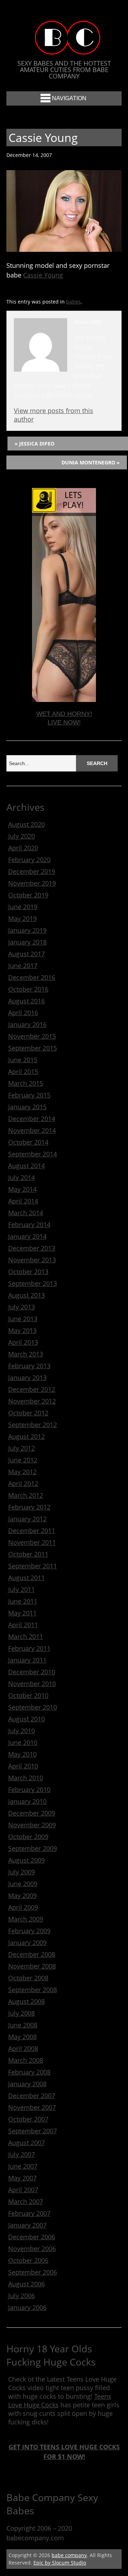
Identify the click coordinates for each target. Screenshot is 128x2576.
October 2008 (28, 1978)
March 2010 (26, 1778)
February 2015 (29, 1095)
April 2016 (23, 1013)
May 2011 (22, 1613)
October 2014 (28, 1142)
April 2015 (23, 1071)
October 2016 (28, 989)
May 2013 (22, 1330)
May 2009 (22, 1895)
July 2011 (22, 1589)
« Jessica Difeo (34, 444)
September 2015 (33, 1048)
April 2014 (23, 1201)
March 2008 (26, 2060)
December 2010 (32, 1672)
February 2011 (29, 1648)
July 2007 (22, 2154)
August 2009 (26, 1860)
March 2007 (26, 2201)
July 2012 (22, 1448)
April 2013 (23, 1342)
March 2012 (26, 1495)
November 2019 (32, 883)
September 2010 (33, 1707)
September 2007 (33, 2131)
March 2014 (26, 1213)
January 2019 (27, 930)
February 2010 (29, 1790)
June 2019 (23, 907)
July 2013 (22, 1307)
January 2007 (27, 2225)
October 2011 (28, 1554)
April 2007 (23, 2190)
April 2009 (23, 1907)
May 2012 (22, 1472)
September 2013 (33, 1283)
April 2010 (23, 1766)
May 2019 (22, 918)
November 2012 (32, 1401)
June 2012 (23, 1460)
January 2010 (27, 1801)
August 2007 (26, 2143)
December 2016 (32, 977)
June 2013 (23, 1319)
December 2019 (32, 871)
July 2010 (22, 1731)
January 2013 (27, 1378)
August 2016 (26, 1001)
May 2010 (22, 1754)
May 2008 (22, 2037)
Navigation (69, 98)
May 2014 (22, 1189)
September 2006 (33, 2272)
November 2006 (32, 2249)
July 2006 (22, 2296)
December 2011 (32, 1531)
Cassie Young (43, 275)
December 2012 (32, 1389)
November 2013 (32, 1260)
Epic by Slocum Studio (60, 2563)
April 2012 (23, 1483)
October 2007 (28, 2119)
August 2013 (26, 1295)
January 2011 (27, 1660)
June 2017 (23, 966)
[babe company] (64, 48)
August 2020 (26, 824)
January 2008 (27, 2084)
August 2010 (26, 1719)
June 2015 (23, 1060)
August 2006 (26, 2284)
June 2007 (23, 2166)
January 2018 (27, 942)
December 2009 (32, 1813)
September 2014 (33, 1154)
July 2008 (22, 2013)
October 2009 (28, 1837)
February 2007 (29, 2213)
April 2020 (23, 848)
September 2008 (33, 1990)
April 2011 (23, 1625)
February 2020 (29, 860)
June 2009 (23, 1884)
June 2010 (23, 1742)
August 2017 (26, 954)
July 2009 (22, 1872)
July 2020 (22, 836)
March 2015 (26, 1083)
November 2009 (32, 1825)
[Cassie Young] (64, 249)
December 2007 (32, 2096)
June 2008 (23, 2025)
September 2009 (33, 1848)
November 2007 (32, 2107)
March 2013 (26, 1354)
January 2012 (27, 1519)
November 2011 (32, 1542)
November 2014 (32, 1130)
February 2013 (29, 1366)
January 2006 (27, 2307)
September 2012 (33, 1425)
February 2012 (29, 1507)
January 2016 (27, 1024)
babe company (69, 2555)
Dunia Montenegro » (91, 462)
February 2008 (29, 2072)
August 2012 (26, 1436)
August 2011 (26, 1578)
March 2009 (26, 1919)
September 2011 (33, 1566)
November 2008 (32, 1966)
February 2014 (29, 1225)
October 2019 (28, 895)
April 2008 (23, 2048)
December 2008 (32, 1954)
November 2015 (32, 1036)
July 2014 (22, 1177)
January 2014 (27, 1236)
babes (73, 302)
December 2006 (32, 2237)
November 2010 (32, 1684)
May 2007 (22, 2178)
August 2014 (26, 1166)
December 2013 (32, 1248)
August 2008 (26, 2001)
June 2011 (23, 1601)
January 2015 (27, 1107)
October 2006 (28, 2260)
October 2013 (28, 1272)
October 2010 (28, 1695)
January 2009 (27, 1943)
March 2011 (26, 1636)
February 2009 (29, 1931)
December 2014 (32, 1119)
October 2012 (28, 1413)
